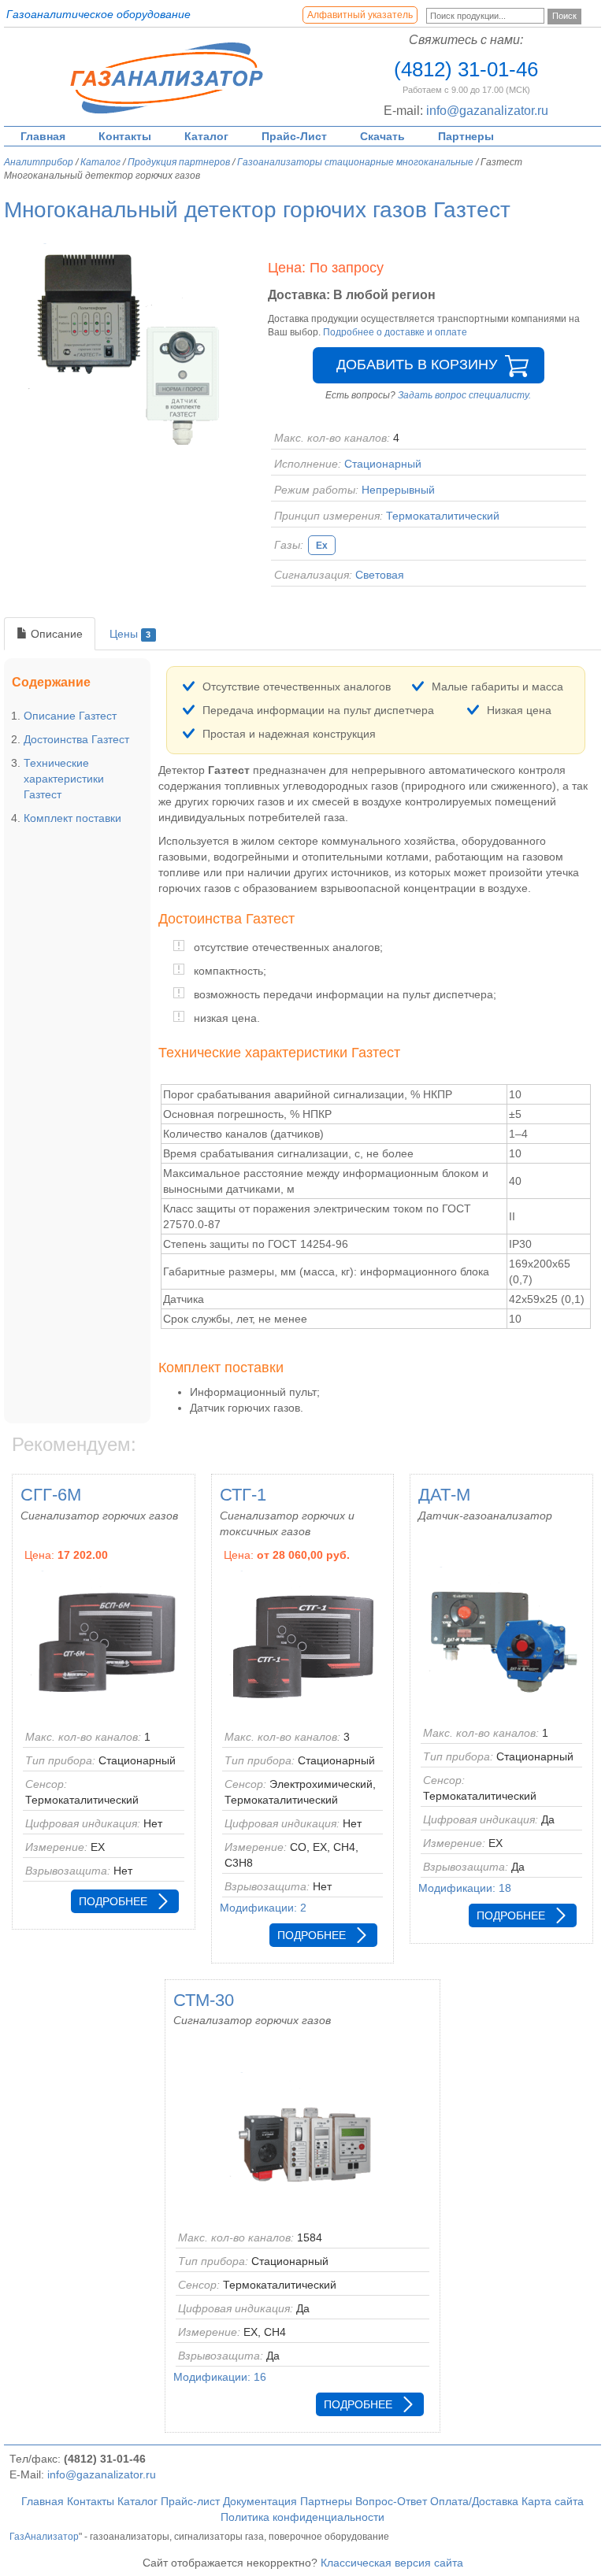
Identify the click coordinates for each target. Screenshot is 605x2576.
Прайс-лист (190, 2501)
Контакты (125, 136)
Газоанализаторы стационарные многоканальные (355, 162)
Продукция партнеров (179, 162)
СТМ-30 (204, 2000)
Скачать (382, 136)
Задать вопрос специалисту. (464, 395)
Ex (322, 546)
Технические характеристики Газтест (64, 779)
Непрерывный (398, 490)
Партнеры (466, 136)
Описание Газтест (70, 716)
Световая (380, 575)
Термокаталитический (443, 516)
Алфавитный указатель (360, 15)
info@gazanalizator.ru (487, 111)
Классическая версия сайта (392, 2563)
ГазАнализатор (44, 2537)
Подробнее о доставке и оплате (395, 332)
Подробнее (113, 1901)
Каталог (206, 136)
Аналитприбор (39, 162)
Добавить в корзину (417, 365)
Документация (260, 2501)
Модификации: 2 (263, 1908)
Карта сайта (553, 2501)
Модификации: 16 (220, 2377)
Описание (55, 634)
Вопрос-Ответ (391, 2501)
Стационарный (383, 464)
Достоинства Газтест (76, 739)
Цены (130, 634)
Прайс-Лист (294, 136)
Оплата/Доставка (474, 2501)
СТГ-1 (243, 1495)
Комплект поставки (72, 818)
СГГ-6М (51, 1495)
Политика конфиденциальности (302, 2517)
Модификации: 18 (465, 1888)
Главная (43, 136)
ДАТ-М (444, 1495)
